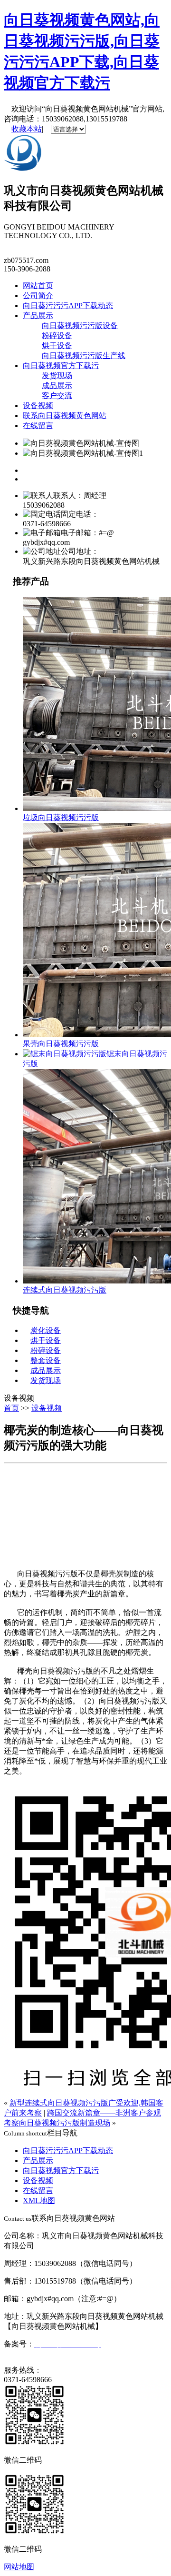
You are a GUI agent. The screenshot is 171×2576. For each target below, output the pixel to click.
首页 (11, 1408)
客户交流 (57, 396)
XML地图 (39, 2200)
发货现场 (57, 376)
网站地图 (19, 2567)
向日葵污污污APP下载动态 (68, 306)
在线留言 (38, 426)
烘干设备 (57, 346)
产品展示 (38, 316)
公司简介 (38, 296)
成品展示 (57, 386)
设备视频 (38, 406)
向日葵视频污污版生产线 (84, 356)
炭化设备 (46, 1330)
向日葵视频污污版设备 (80, 326)
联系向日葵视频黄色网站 (65, 416)
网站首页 (38, 286)
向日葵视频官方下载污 (61, 366)
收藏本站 (27, 129)
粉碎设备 (57, 336)
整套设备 (46, 1360)
